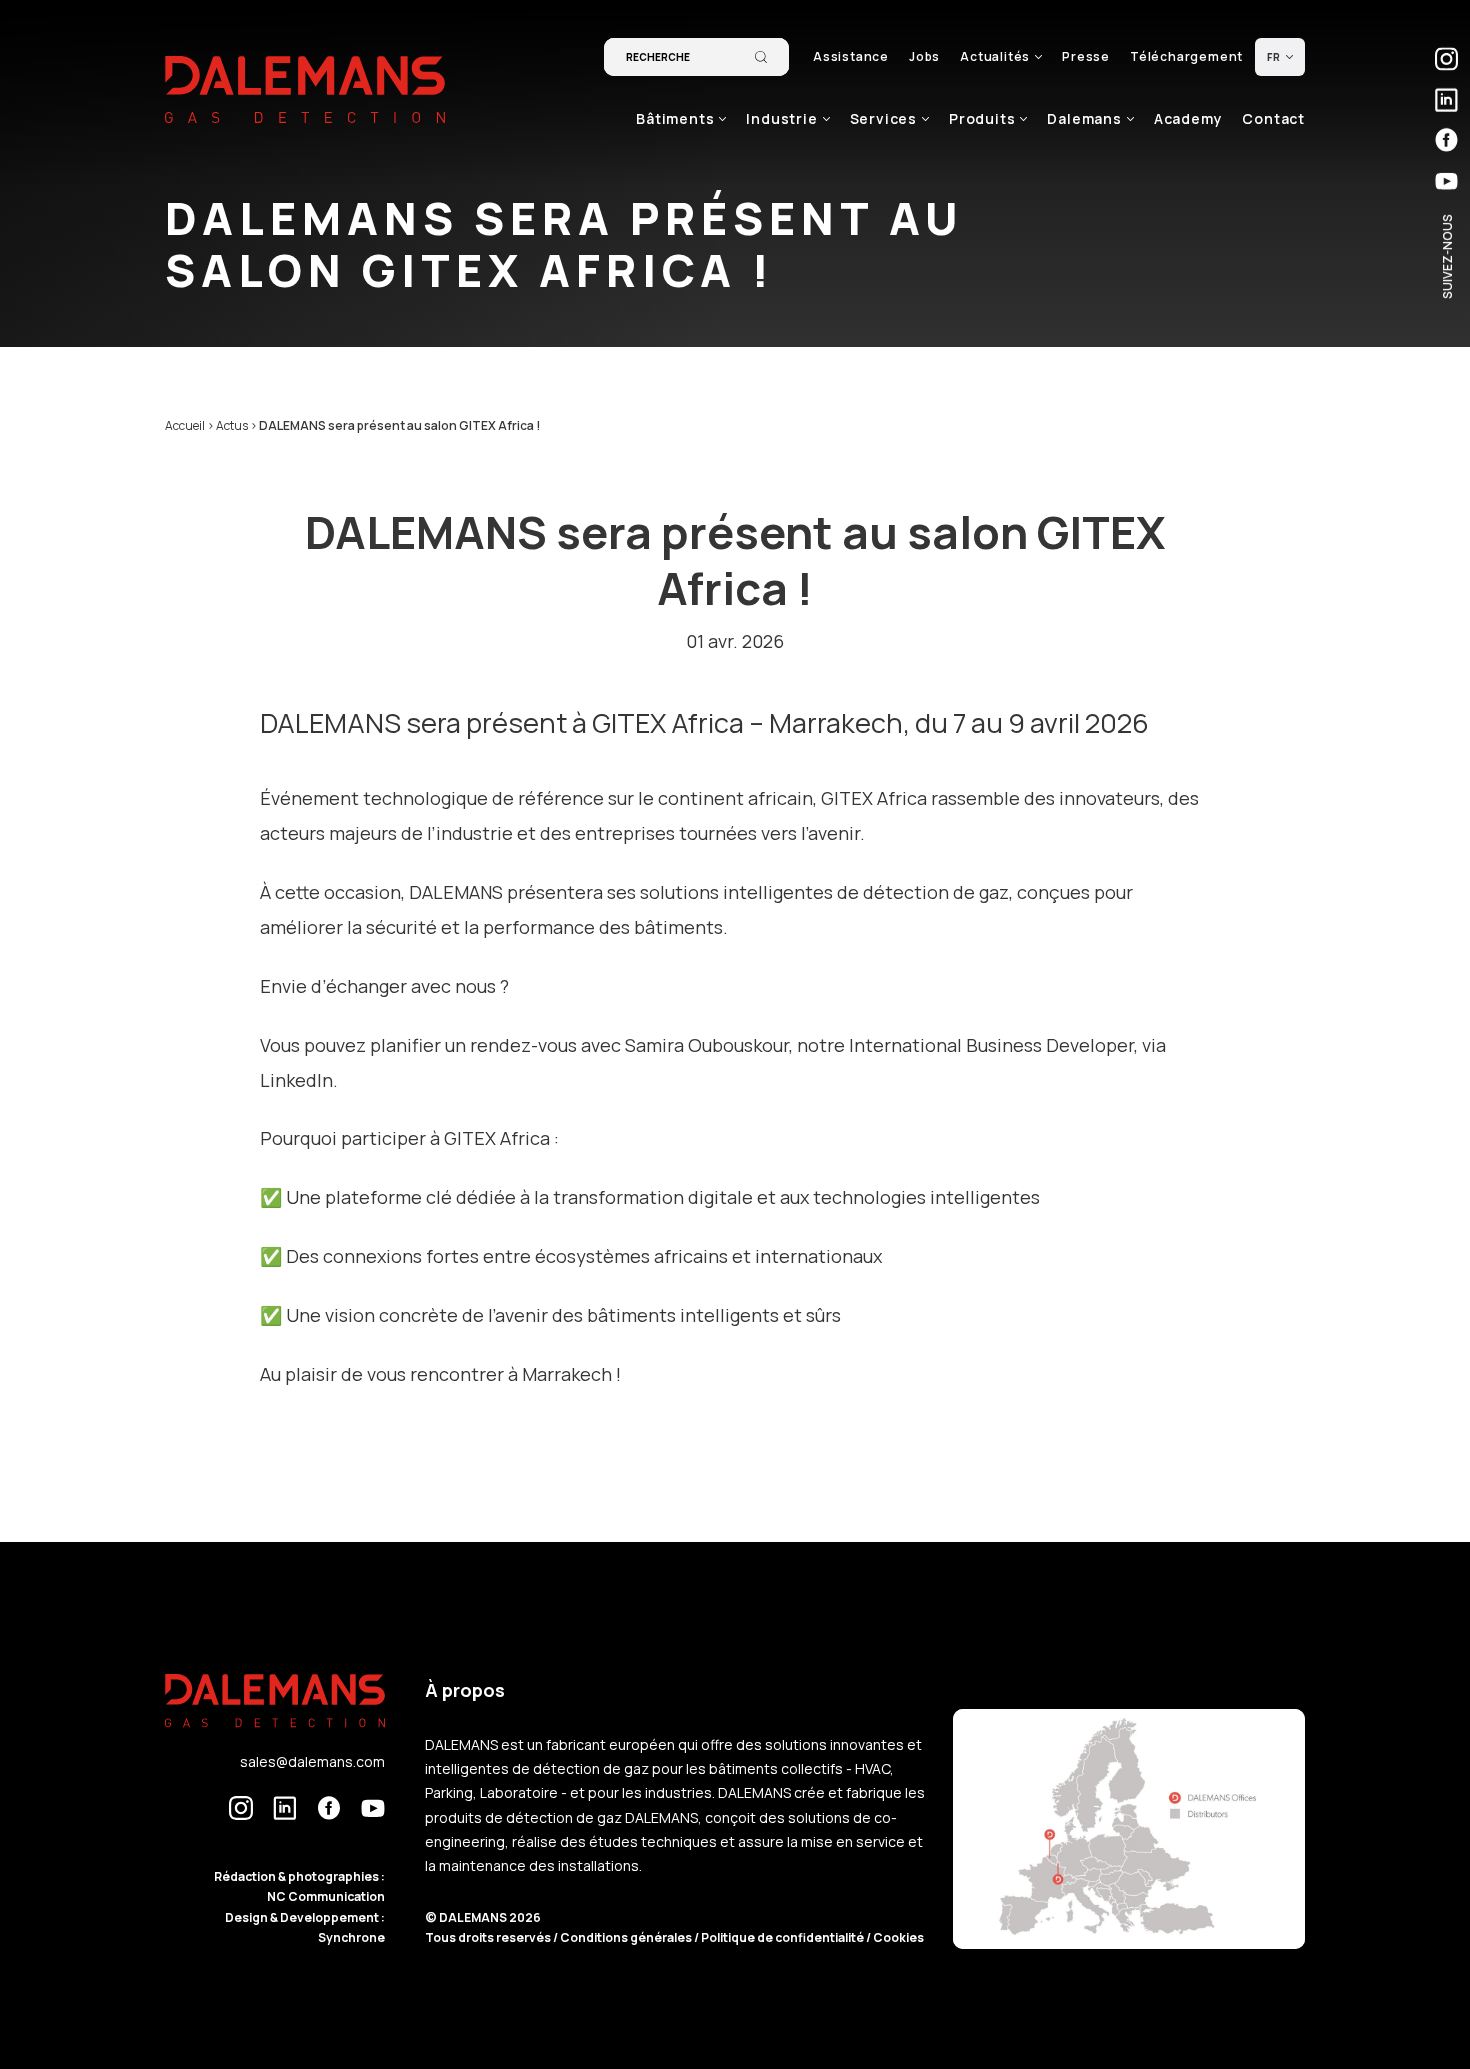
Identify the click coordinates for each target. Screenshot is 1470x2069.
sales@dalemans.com (312, 1761)
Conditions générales (627, 1937)
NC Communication (326, 1896)
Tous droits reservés (489, 1937)
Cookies (898, 1937)
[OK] (761, 57)
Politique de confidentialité (783, 1937)
